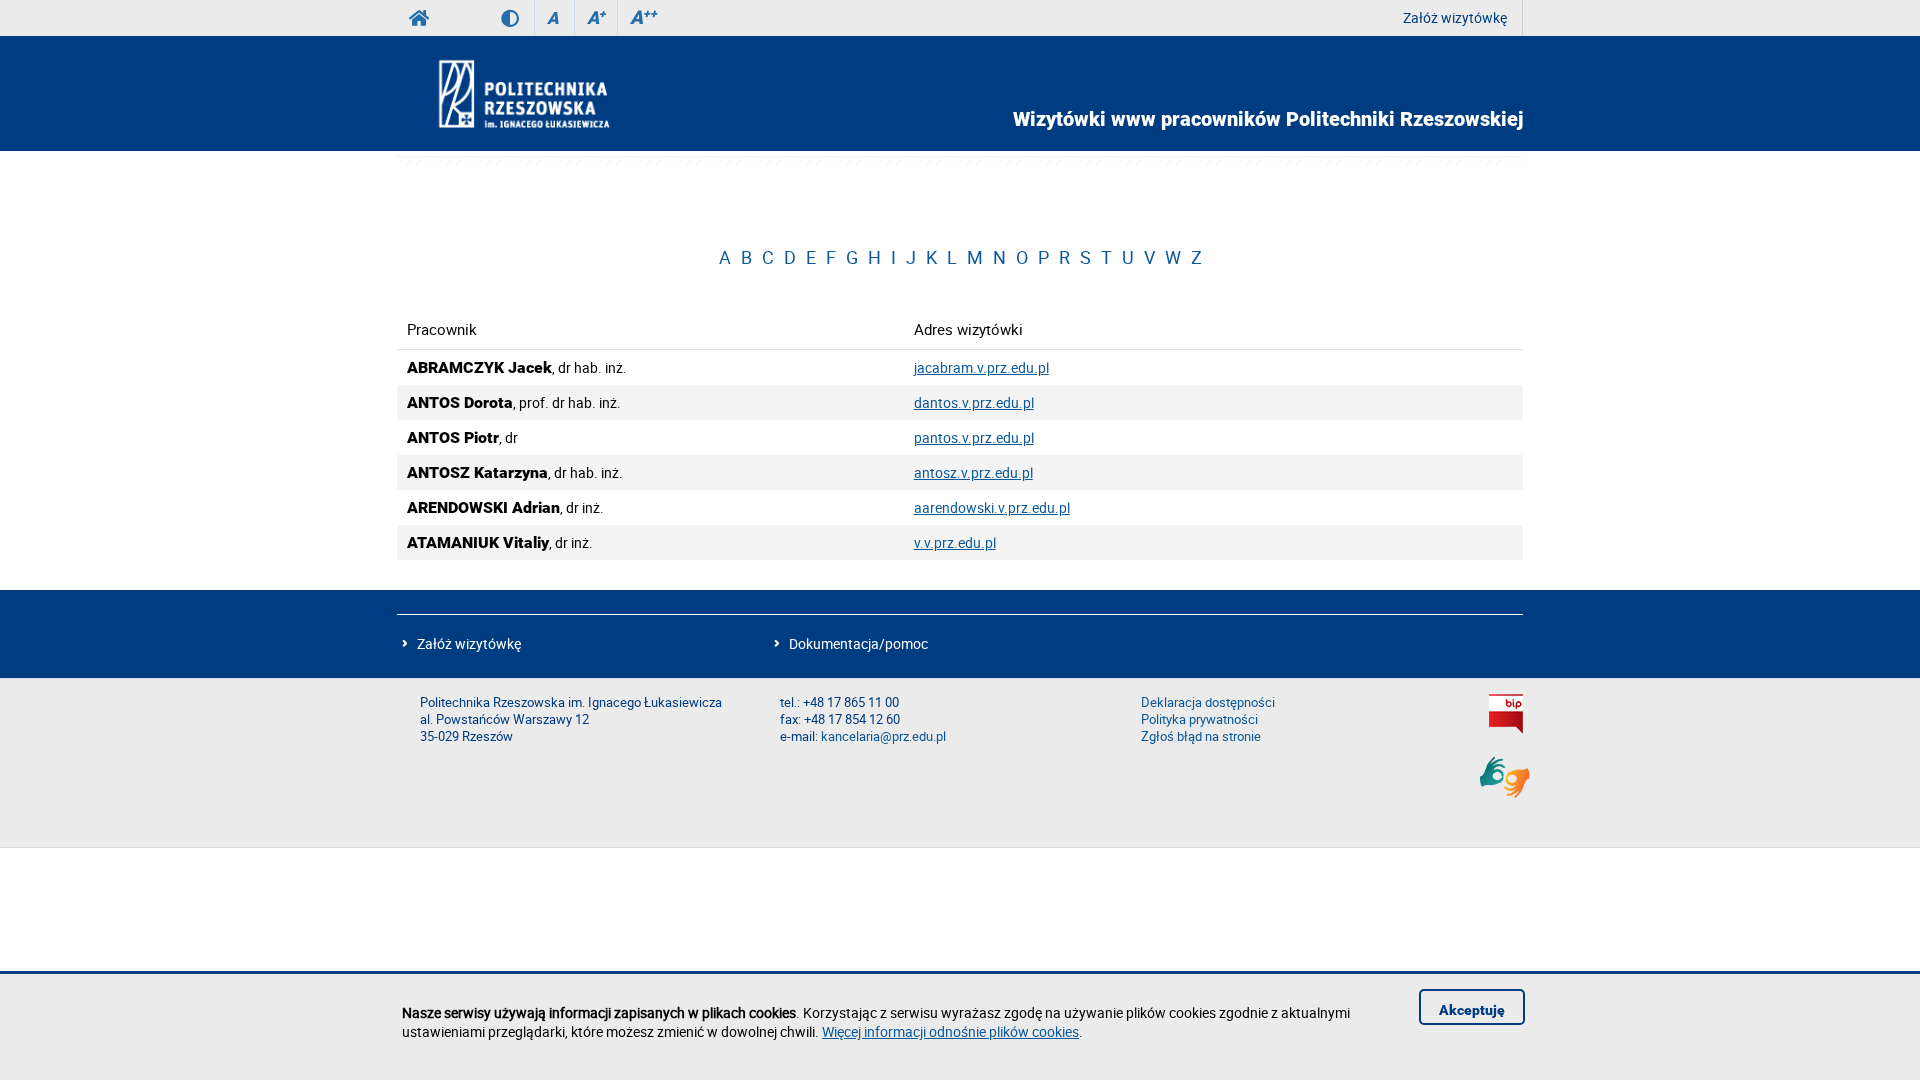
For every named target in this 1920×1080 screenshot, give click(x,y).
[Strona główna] (577, 93)
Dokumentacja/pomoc (858, 643)
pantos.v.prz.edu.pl (974, 437)
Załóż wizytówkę (1455, 17)
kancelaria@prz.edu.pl (883, 736)
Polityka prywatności (1199, 719)
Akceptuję (1472, 1010)
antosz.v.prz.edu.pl (973, 472)
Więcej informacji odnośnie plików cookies (950, 1031)
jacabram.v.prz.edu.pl (981, 367)
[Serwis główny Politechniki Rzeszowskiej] (419, 18)
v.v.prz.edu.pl (955, 542)
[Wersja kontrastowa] (517, 18)
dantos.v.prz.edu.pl (974, 402)
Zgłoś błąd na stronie (1201, 736)
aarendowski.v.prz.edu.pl (992, 507)
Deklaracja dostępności (1208, 702)
